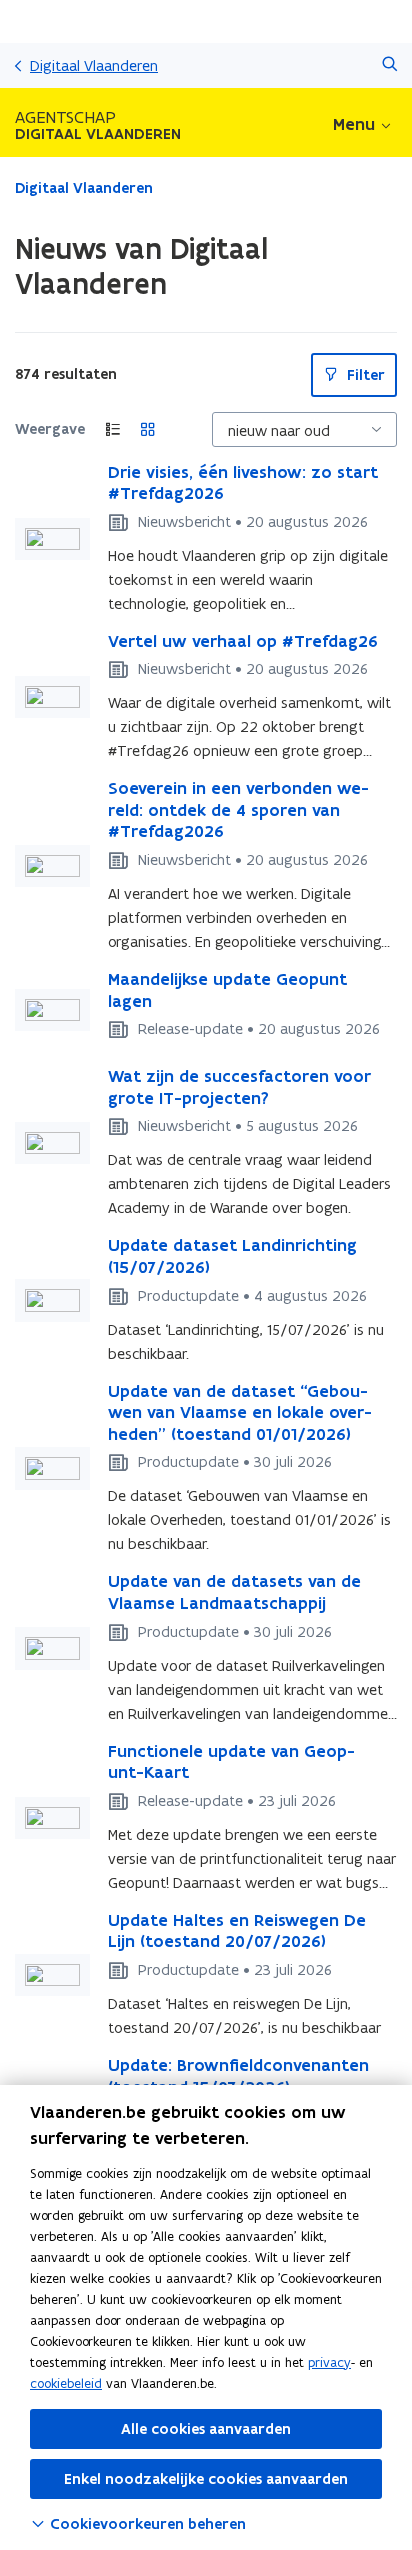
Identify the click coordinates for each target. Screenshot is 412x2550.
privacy (329, 2362)
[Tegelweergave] (147, 429)
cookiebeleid (66, 2383)
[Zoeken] (389, 65)
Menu (354, 124)
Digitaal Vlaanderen (94, 65)
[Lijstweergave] (112, 429)
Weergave (50, 429)
